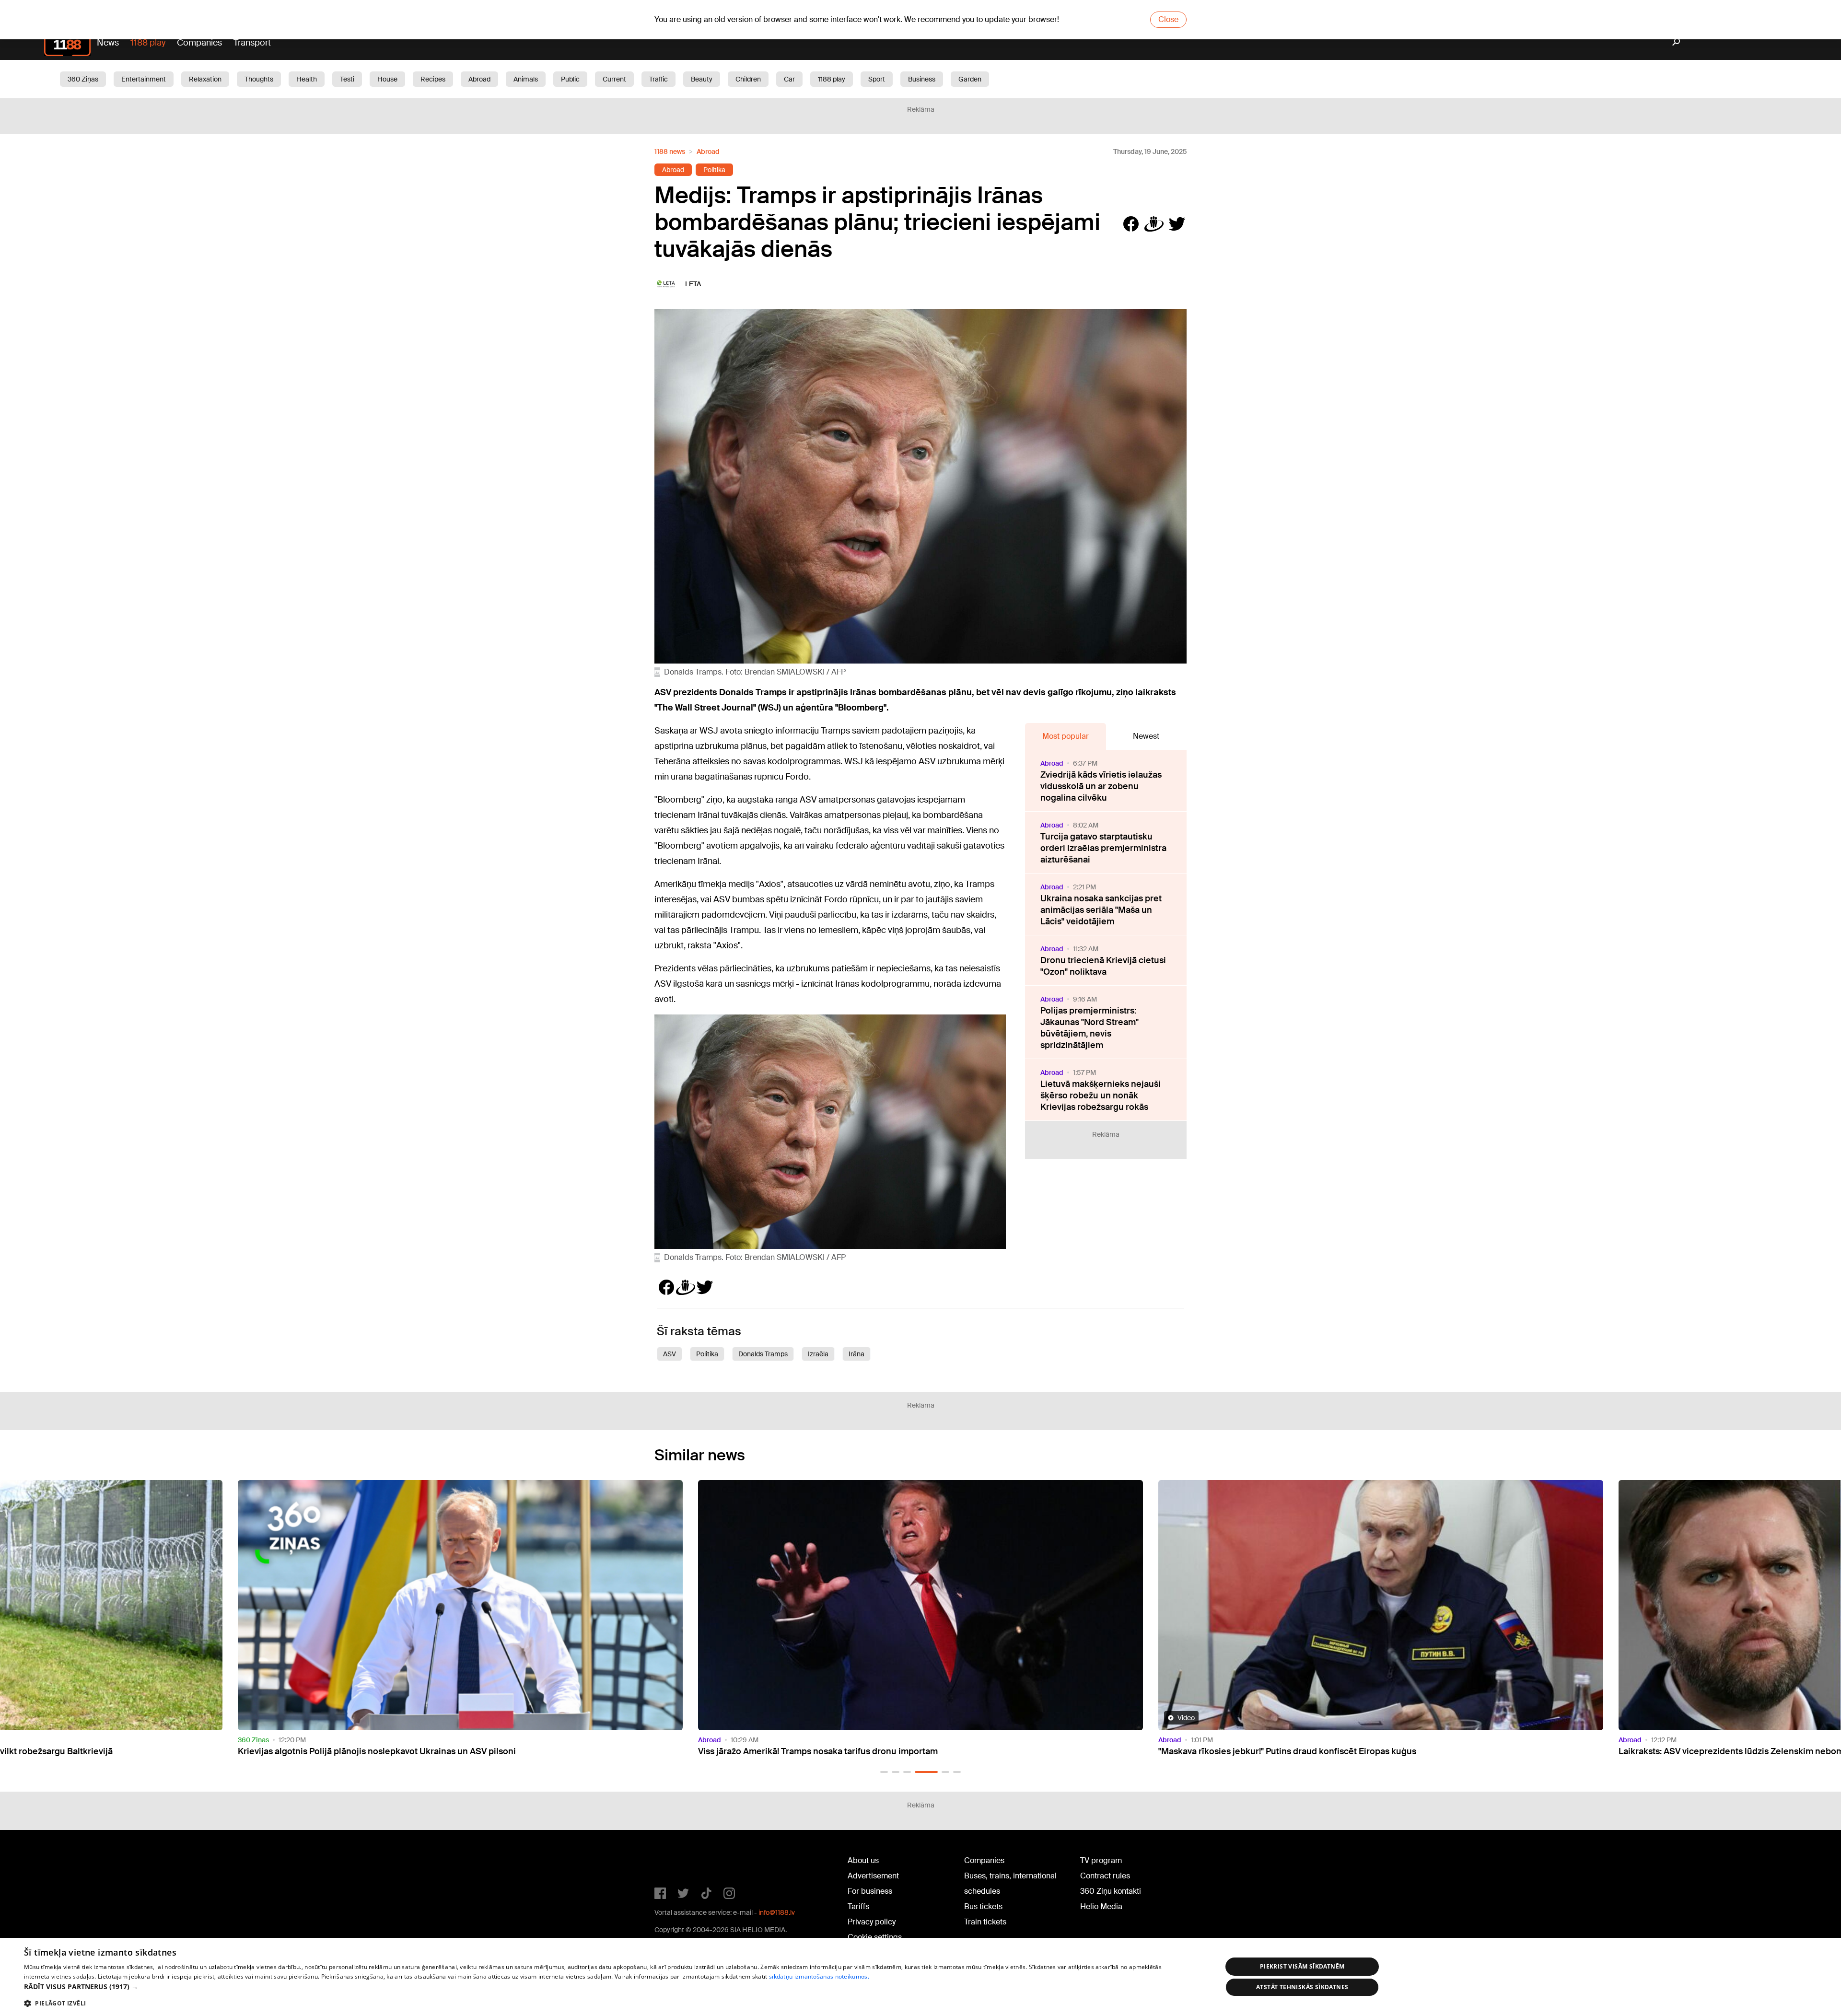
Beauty (702, 79)
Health (307, 79)
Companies (199, 43)
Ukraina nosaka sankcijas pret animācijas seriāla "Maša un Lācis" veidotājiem (1101, 910)
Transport (252, 43)
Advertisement (873, 1876)
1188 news (670, 151)
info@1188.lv (777, 1912)
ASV (670, 1354)
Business (922, 79)
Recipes (433, 79)
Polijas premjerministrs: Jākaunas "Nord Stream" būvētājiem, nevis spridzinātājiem (1089, 1028)
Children (748, 79)
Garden (970, 79)
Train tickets (985, 1922)
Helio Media (1101, 1906)
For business (870, 1891)
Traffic (658, 79)
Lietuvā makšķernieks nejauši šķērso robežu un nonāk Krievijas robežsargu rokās (1101, 1095)
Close (1168, 19)
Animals (526, 79)
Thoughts (259, 79)
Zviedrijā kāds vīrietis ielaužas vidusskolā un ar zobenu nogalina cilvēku (1101, 786)
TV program (1101, 1860)
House (387, 79)
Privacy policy (872, 1922)
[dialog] (920, 1977)
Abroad (479, 79)
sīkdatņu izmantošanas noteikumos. (819, 1976)
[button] (884, 1772)
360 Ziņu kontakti (1111, 1891)
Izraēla (818, 1354)
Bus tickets (983, 1906)
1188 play (148, 43)
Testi (347, 79)
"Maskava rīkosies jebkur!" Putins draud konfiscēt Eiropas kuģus (827, 1751)
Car (789, 79)
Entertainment (144, 79)
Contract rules (1105, 1876)
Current (614, 79)
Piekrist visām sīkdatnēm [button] (1302, 1966)
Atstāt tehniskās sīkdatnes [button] (1302, 1987)
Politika (714, 170)
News (108, 43)
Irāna (856, 1354)
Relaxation (205, 79)
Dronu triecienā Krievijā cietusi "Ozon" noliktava (1103, 966)
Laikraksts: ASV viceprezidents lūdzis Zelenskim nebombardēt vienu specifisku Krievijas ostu (1347, 1751)
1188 (674, 1863)
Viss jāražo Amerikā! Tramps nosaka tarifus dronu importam (358, 1751)
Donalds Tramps (763, 1354)
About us (863, 1860)
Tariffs (858, 1906)
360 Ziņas (83, 79)
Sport (877, 79)
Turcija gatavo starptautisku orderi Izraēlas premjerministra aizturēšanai (1103, 848)
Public (570, 79)
